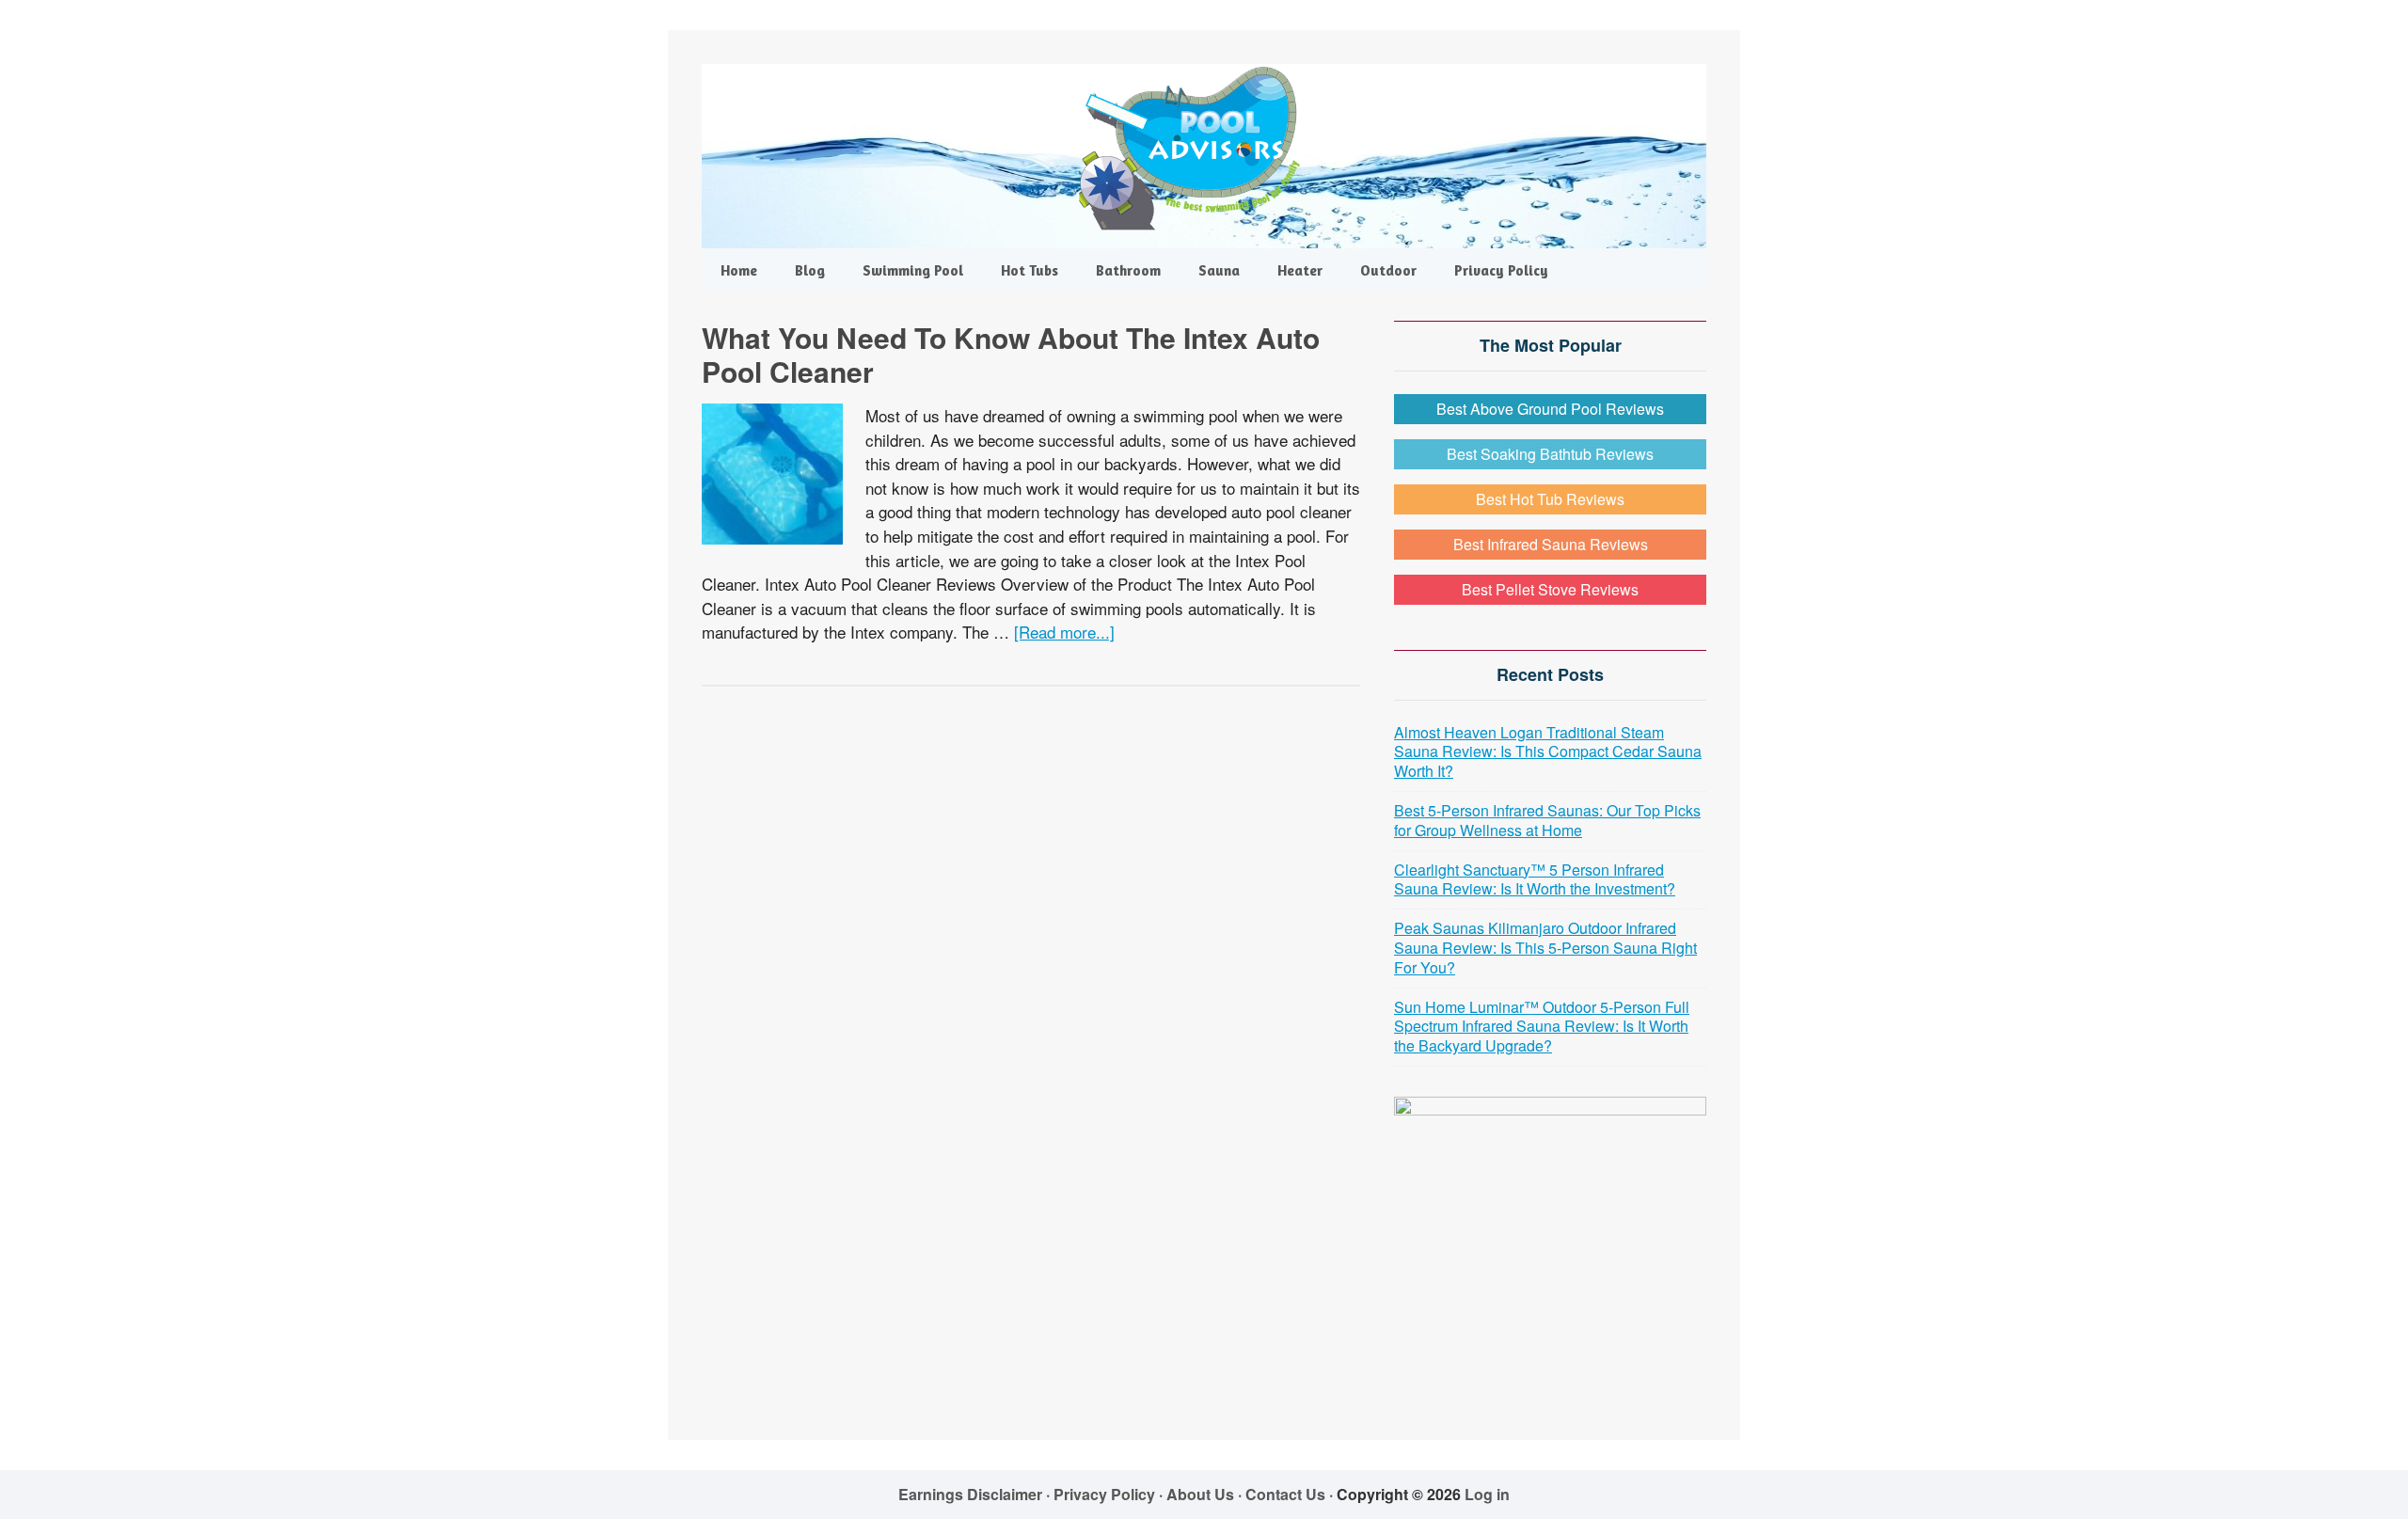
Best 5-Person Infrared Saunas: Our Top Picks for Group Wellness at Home (1547, 820)
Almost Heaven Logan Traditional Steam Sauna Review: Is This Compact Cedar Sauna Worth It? (1548, 752)
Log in (1487, 1494)
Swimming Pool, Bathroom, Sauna (1204, 149)
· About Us (1196, 1494)
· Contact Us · (1287, 1494)
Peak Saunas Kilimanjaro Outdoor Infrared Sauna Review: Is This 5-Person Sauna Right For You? (1545, 948)
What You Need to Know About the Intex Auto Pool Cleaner (1011, 354)
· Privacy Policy (1101, 1494)
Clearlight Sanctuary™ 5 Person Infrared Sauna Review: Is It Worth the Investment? (1535, 879)
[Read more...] (1064, 632)
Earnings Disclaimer (970, 1494)
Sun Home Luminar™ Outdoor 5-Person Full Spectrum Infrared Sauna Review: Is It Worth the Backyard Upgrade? (1542, 1027)
